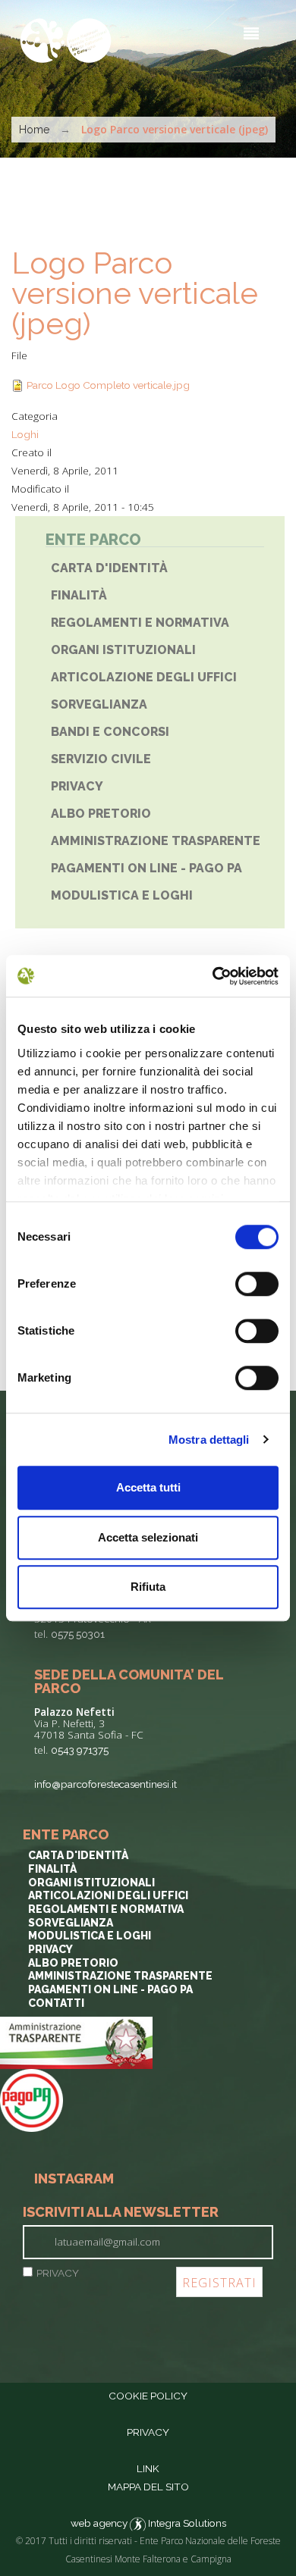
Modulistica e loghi (90, 1936)
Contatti (56, 2003)
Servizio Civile (101, 759)
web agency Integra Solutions (148, 2523)
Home (34, 130)
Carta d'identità (109, 568)
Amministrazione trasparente (156, 841)
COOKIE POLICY (148, 2396)
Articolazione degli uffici (144, 677)
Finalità (79, 595)
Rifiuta (148, 1587)
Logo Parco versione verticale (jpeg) (135, 293)
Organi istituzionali (123, 650)
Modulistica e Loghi (122, 895)
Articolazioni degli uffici (108, 1895)
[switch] (257, 1284)
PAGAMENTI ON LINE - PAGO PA (146, 868)
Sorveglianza (99, 704)
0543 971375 (80, 1750)
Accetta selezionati (148, 1537)
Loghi (25, 434)
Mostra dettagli (209, 1440)
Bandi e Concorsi (110, 732)
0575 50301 (78, 1634)
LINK (148, 2468)
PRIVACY (58, 2273)
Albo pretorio (101, 814)
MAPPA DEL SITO (148, 2487)
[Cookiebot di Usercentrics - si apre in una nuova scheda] (213, 976)
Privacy (77, 786)
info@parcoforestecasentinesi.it (105, 1784)
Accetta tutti (148, 1487)
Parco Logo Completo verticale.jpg (108, 385)
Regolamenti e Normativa (140, 623)
